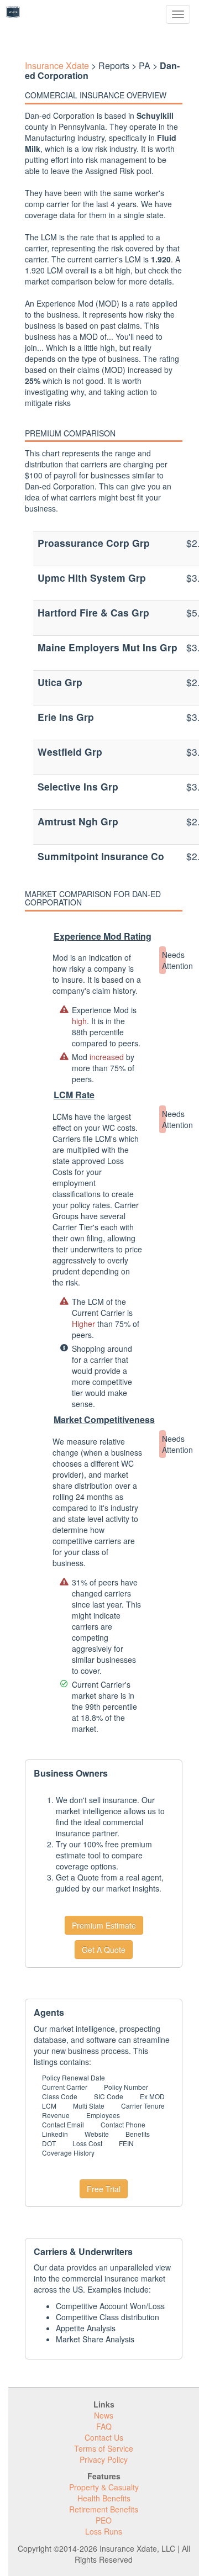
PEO (104, 2520)
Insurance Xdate (57, 65)
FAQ (104, 2426)
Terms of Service (104, 2448)
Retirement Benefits (104, 2509)
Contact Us (104, 2437)
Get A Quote (104, 1950)
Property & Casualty (104, 2487)
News (104, 2415)
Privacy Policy (104, 2459)
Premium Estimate (104, 1925)
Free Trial (104, 2189)
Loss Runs (104, 2531)
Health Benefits (104, 2498)
